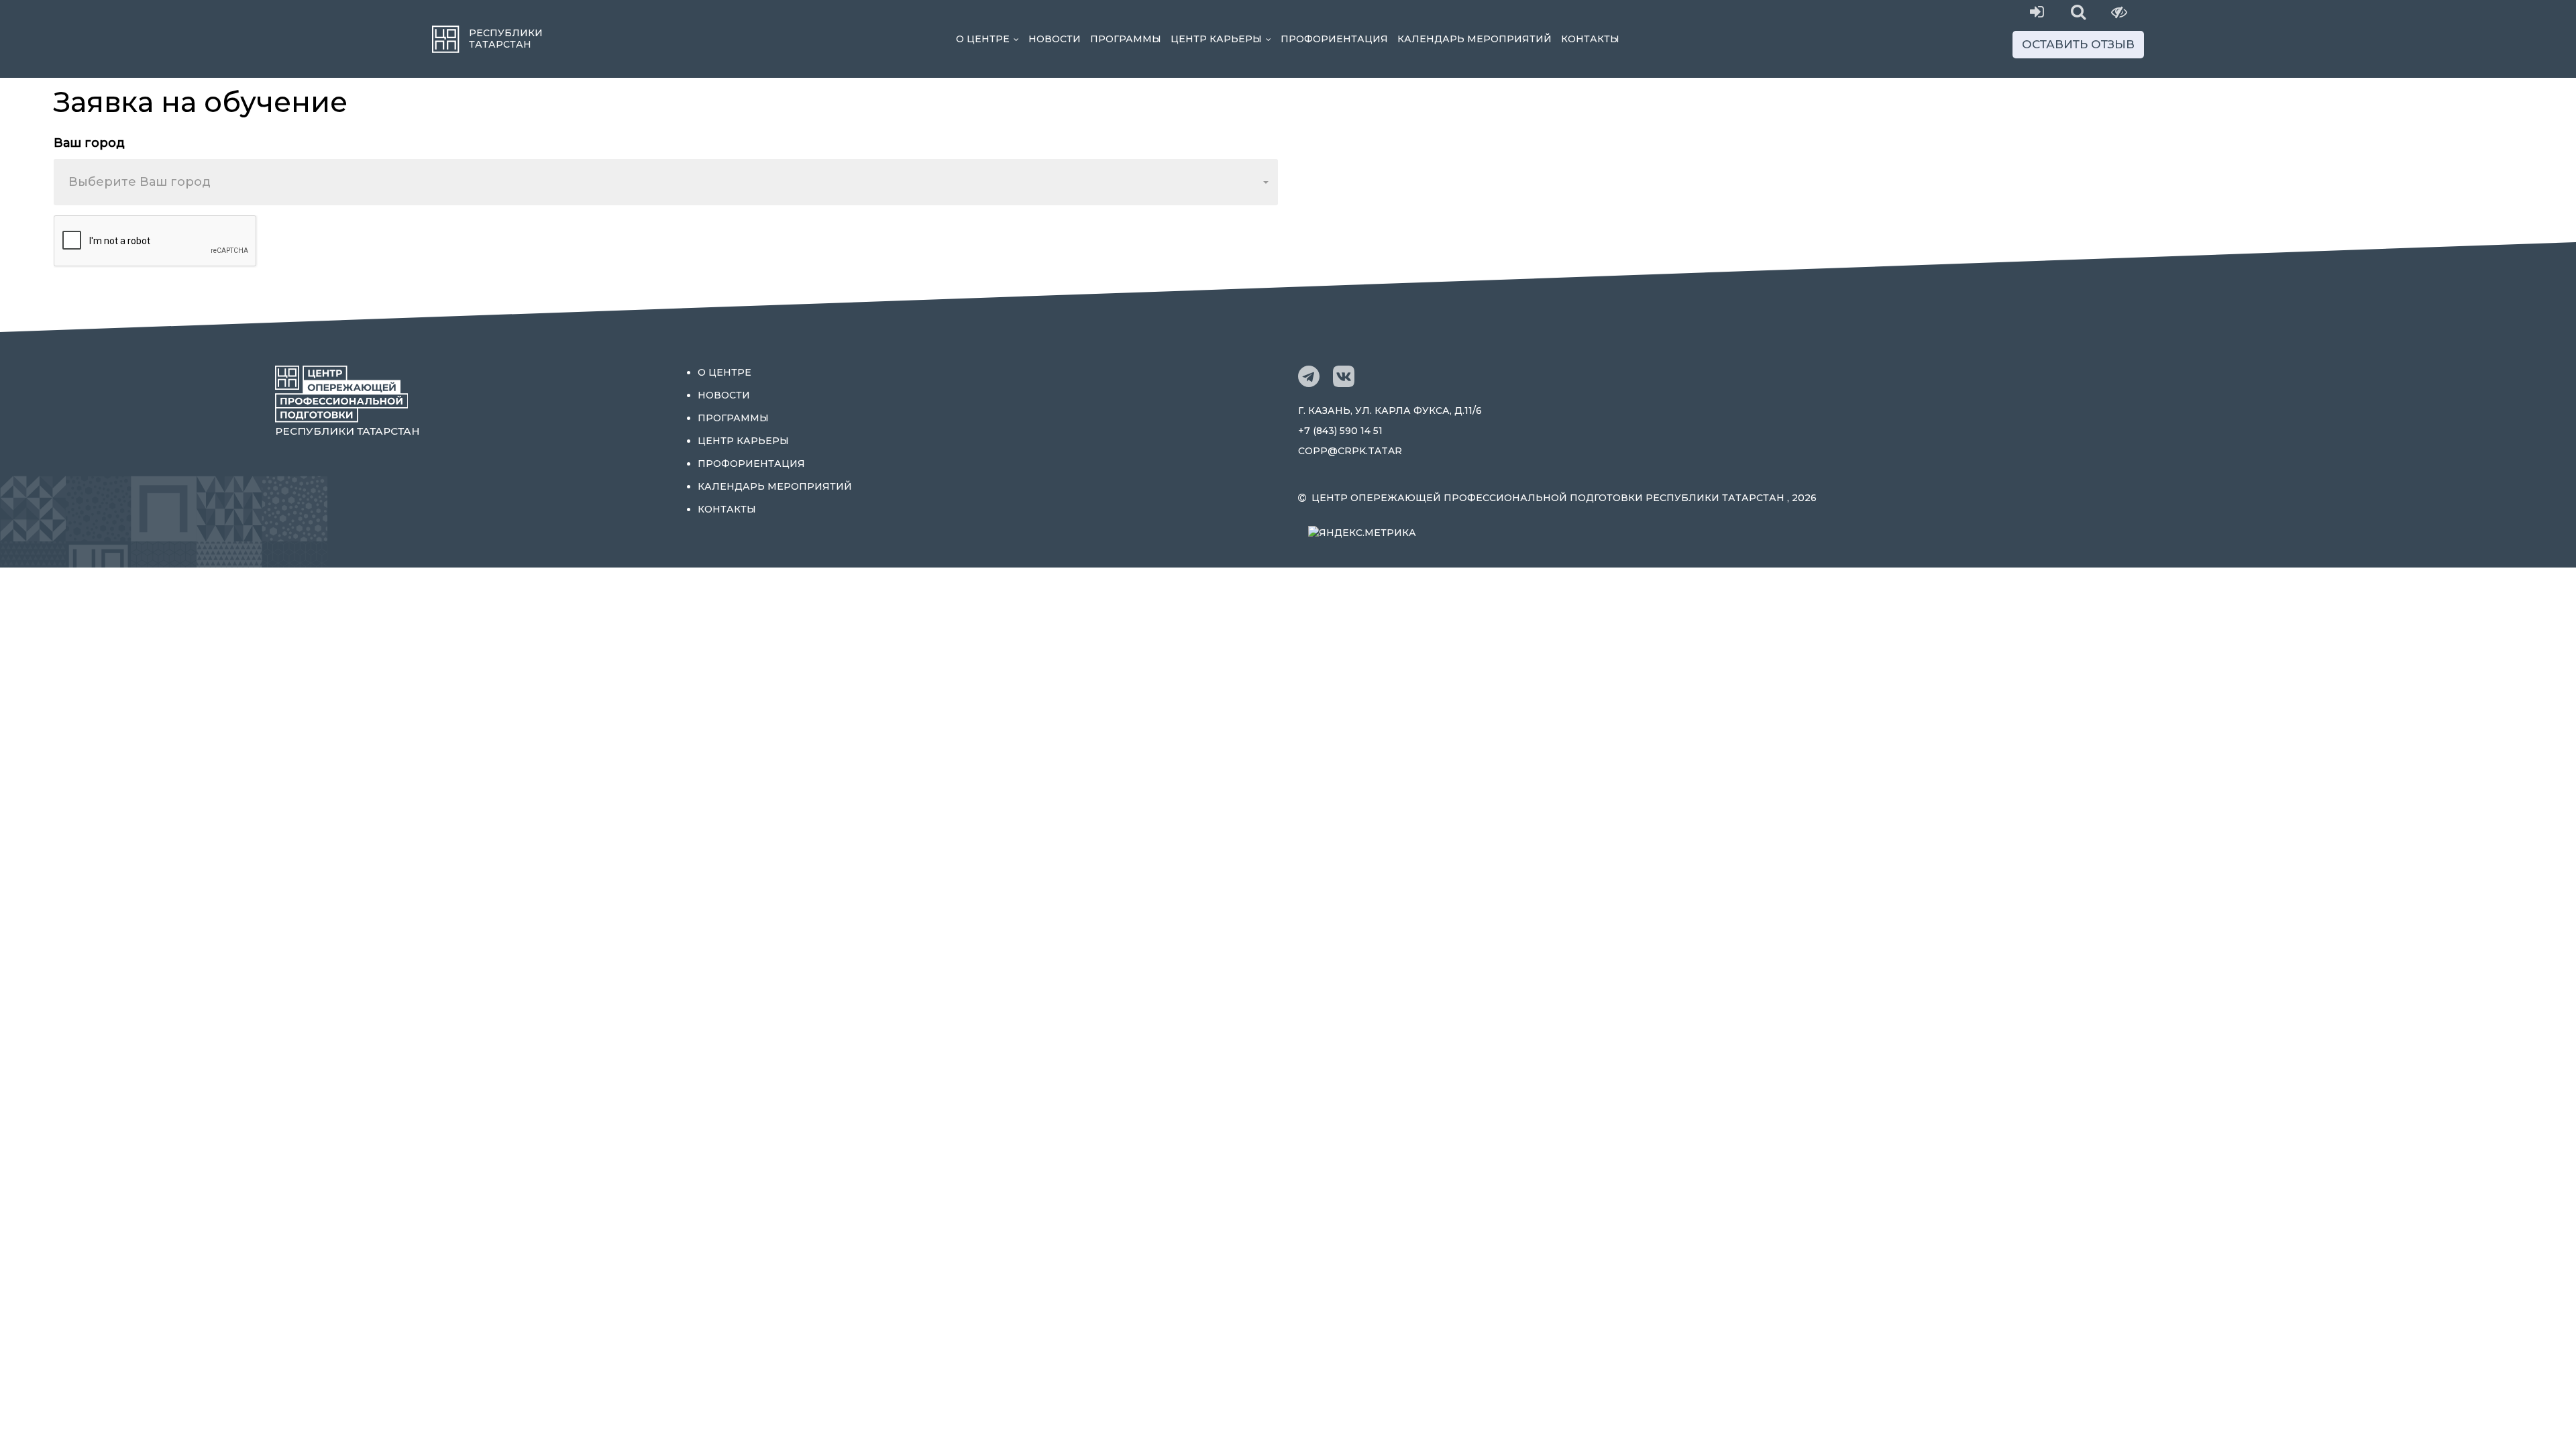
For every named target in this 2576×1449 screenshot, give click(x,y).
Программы (1126, 39)
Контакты (1590, 39)
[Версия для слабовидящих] (2119, 12)
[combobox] (666, 182)
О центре (990, 39)
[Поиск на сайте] (2079, 12)
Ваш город (89, 143)
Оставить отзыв (2078, 44)
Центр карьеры (1223, 39)
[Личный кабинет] (2037, 12)
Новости (1055, 39)
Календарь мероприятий (1474, 39)
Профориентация (1334, 39)
